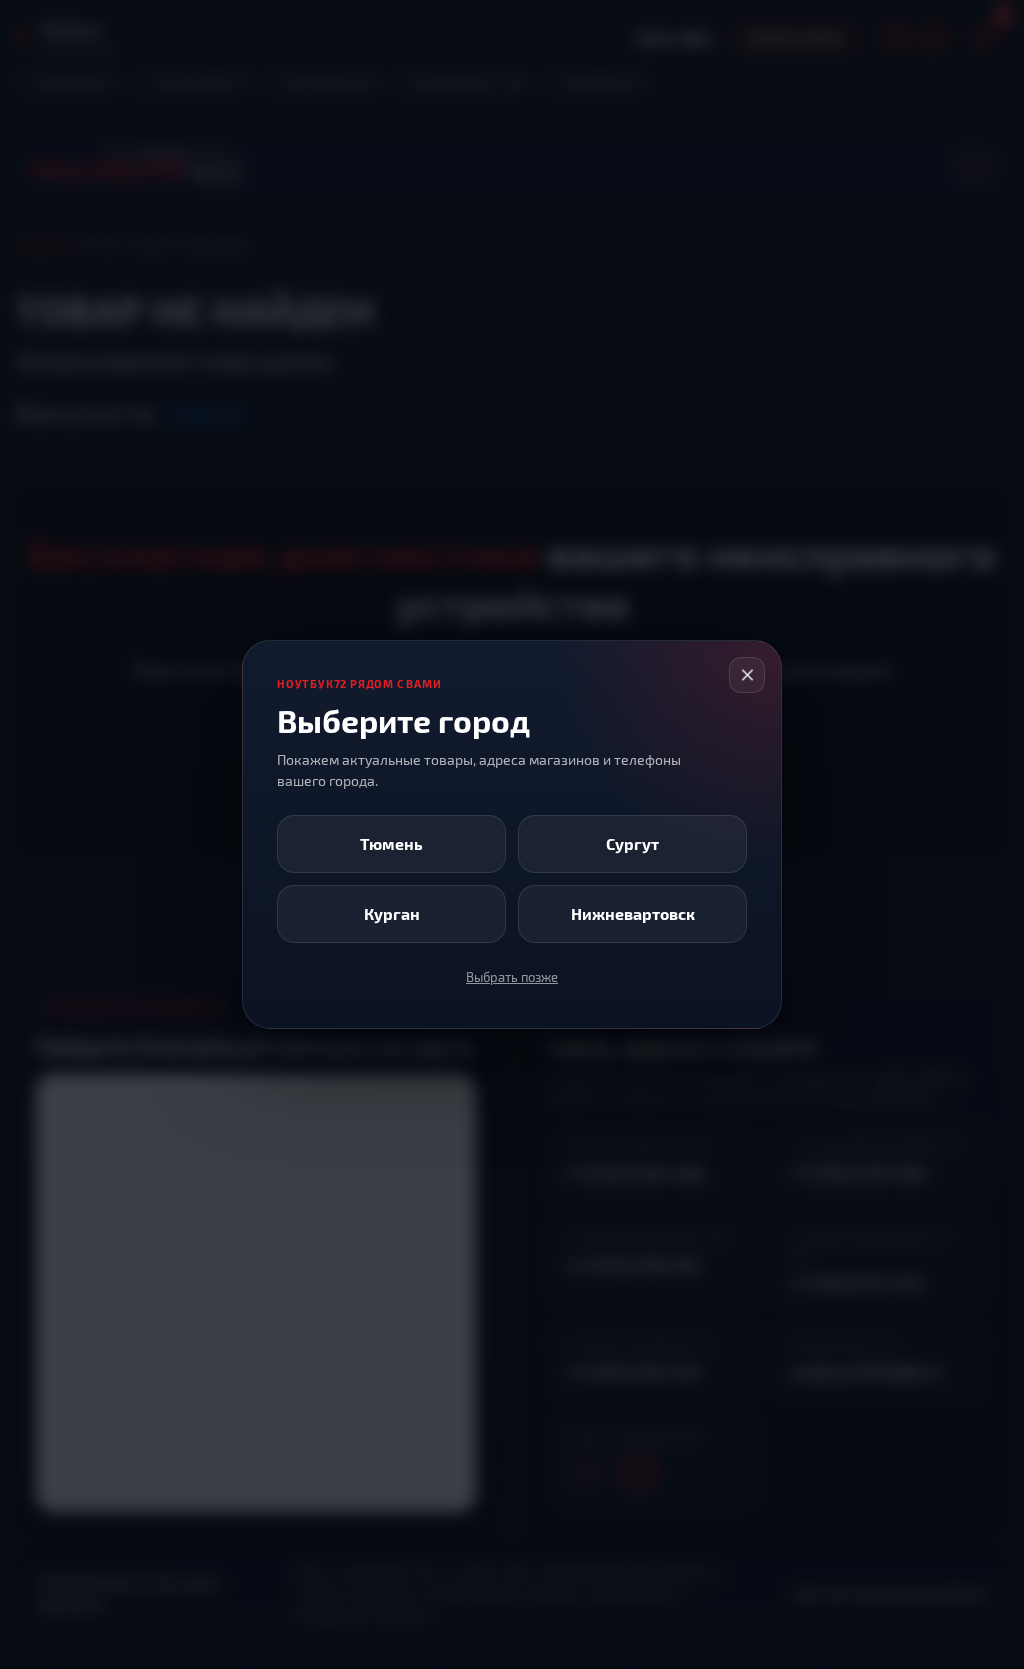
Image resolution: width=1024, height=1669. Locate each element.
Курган (392, 913)
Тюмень (391, 843)
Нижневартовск (633, 913)
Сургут (632, 843)
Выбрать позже (512, 977)
